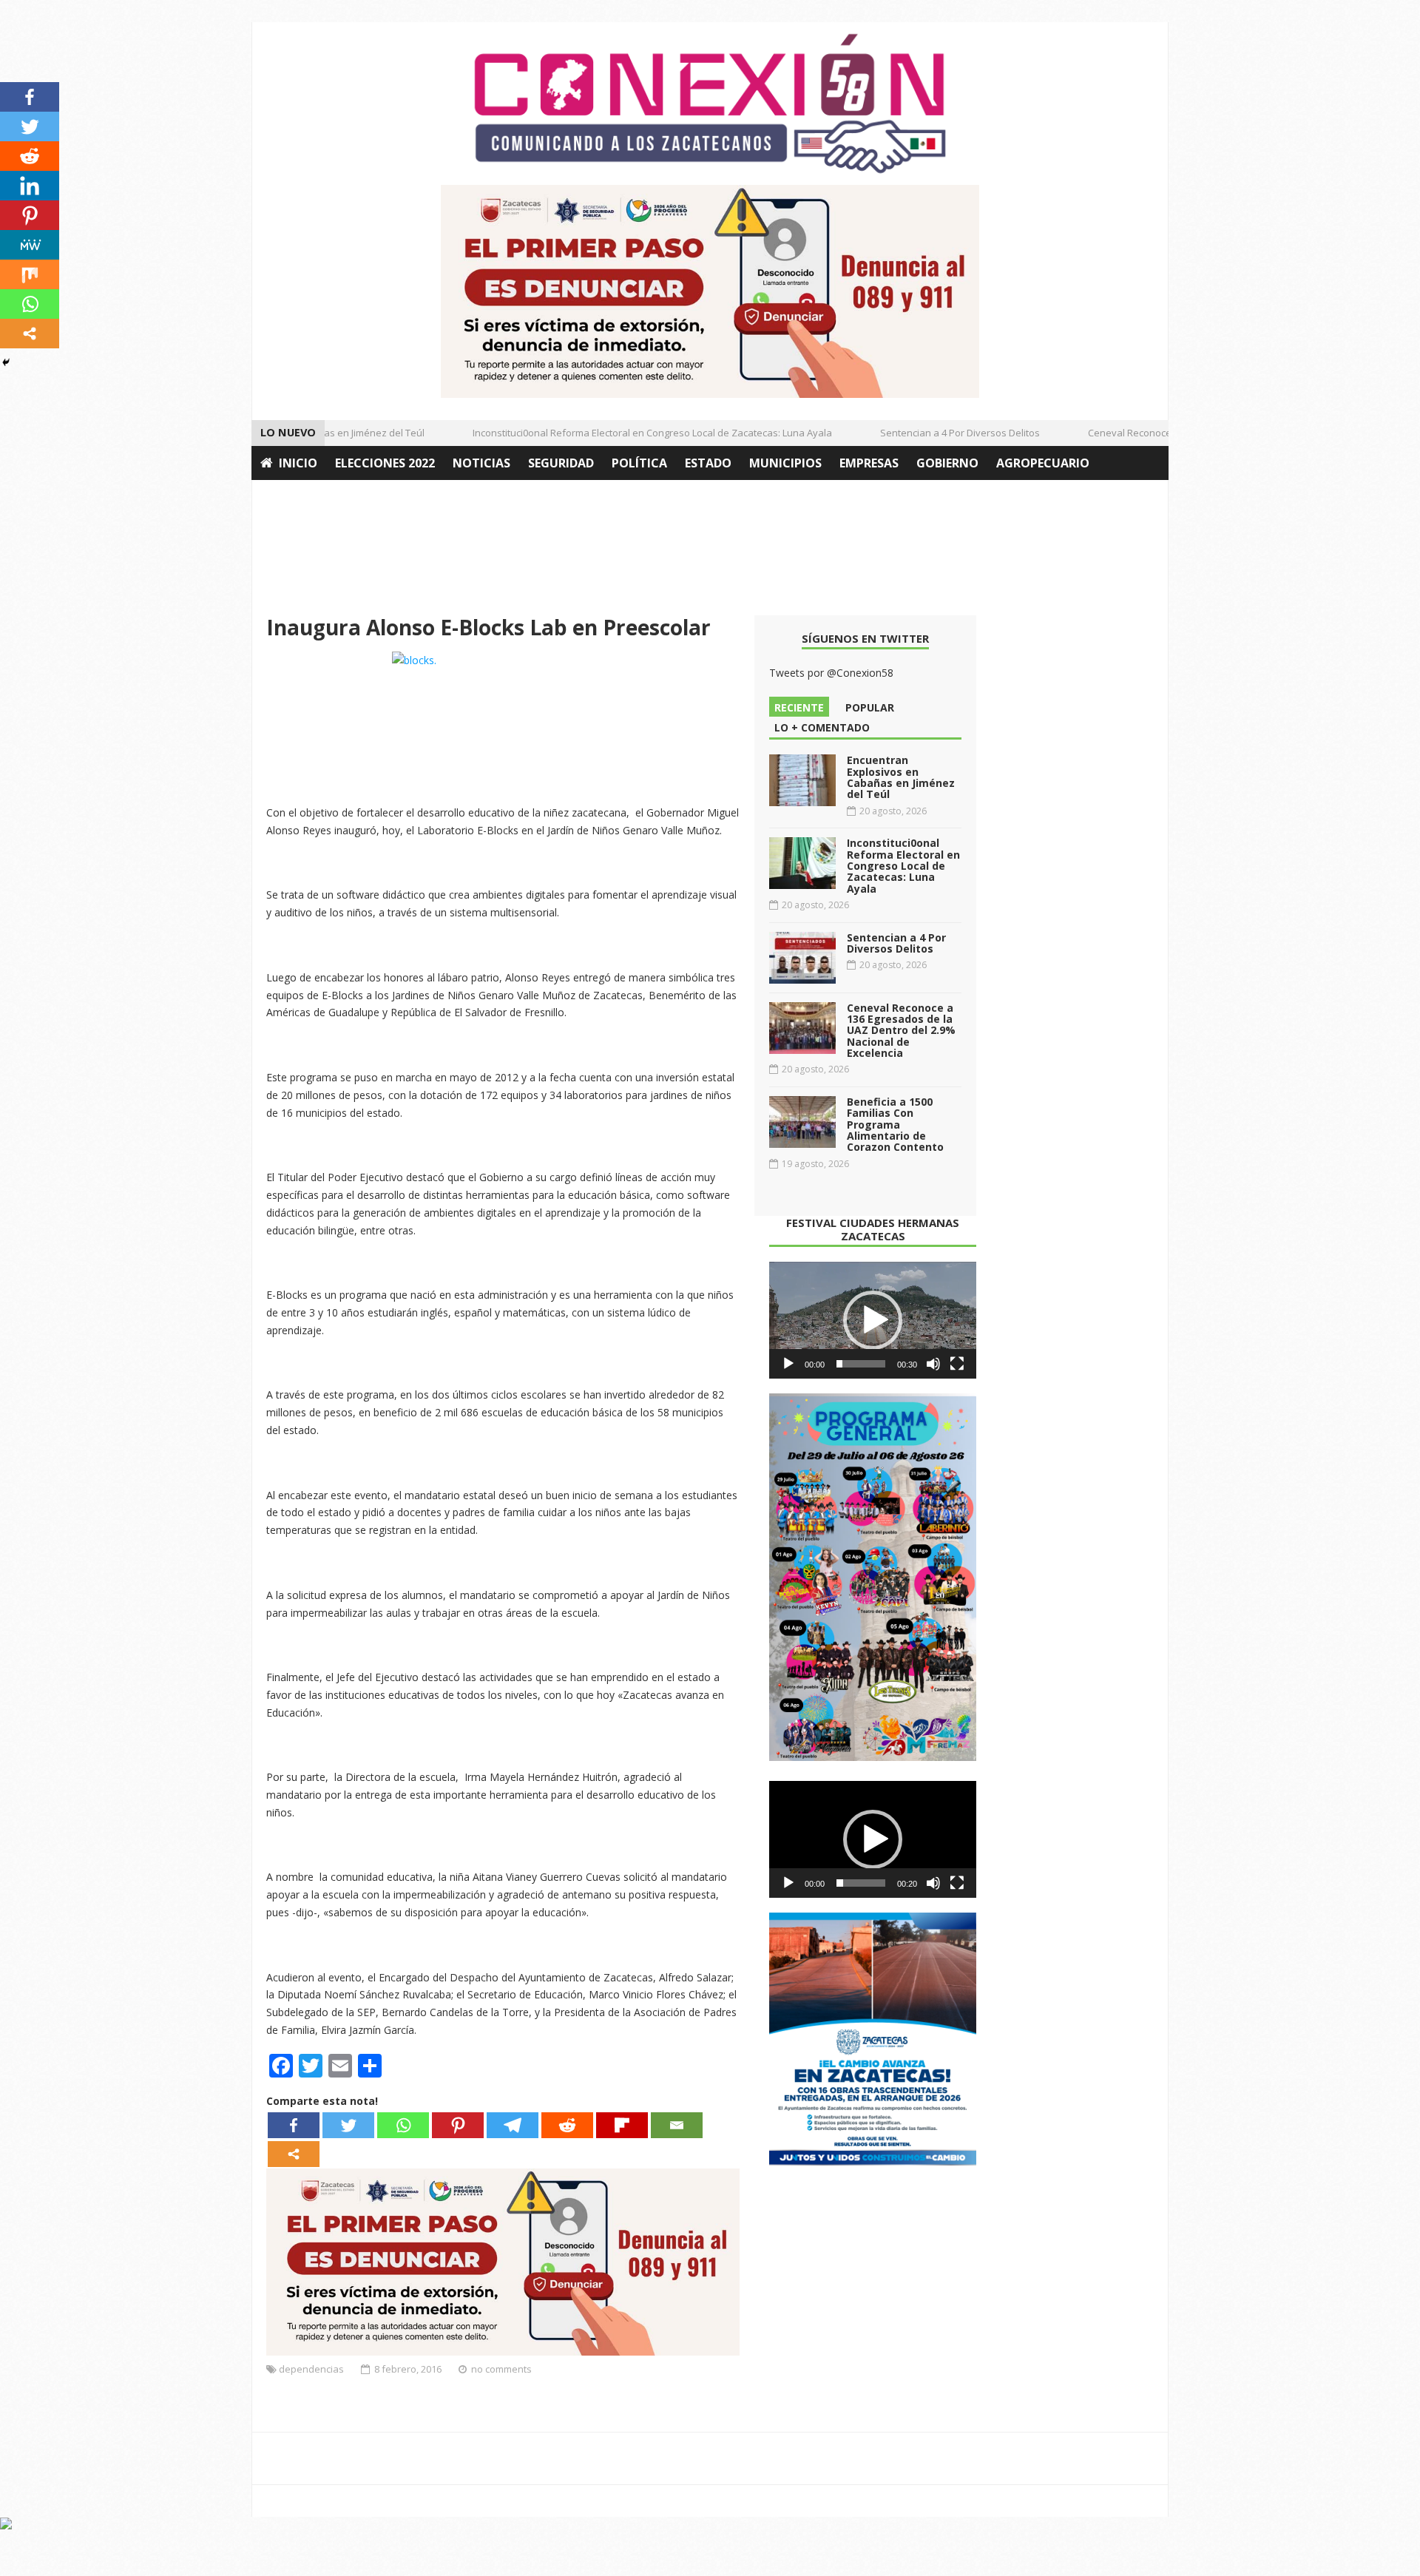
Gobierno (947, 463)
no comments (501, 2369)
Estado (708, 463)
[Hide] (6, 362)
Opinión (287, 497)
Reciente (799, 707)
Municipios (785, 463)
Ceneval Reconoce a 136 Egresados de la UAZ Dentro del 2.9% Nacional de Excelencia (901, 1031)
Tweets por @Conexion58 (831, 673)
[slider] (861, 1364)
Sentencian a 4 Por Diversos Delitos (935, 433)
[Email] (677, 2125)
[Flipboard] (622, 2125)
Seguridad (561, 463)
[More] (294, 2154)
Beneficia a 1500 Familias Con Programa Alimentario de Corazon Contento (895, 1125)
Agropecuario (1043, 463)
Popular (870, 707)
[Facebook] (294, 2125)
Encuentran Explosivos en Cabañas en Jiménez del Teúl (901, 777)
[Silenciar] (933, 1364)
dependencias (311, 2369)
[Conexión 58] (710, 104)
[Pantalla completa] (957, 1364)
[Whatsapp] (403, 2125)
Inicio (298, 463)
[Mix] (30, 274)
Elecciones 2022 (385, 463)
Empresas (869, 463)
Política (639, 463)
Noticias (481, 463)
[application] (873, 1320)
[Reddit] (567, 2125)
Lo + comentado (822, 727)
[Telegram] (513, 2125)
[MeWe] (30, 245)
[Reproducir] (788, 1364)
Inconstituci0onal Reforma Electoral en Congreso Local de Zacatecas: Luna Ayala (627, 433)
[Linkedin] (30, 186)
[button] (873, 1320)
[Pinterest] (458, 2125)
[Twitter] (348, 2125)
